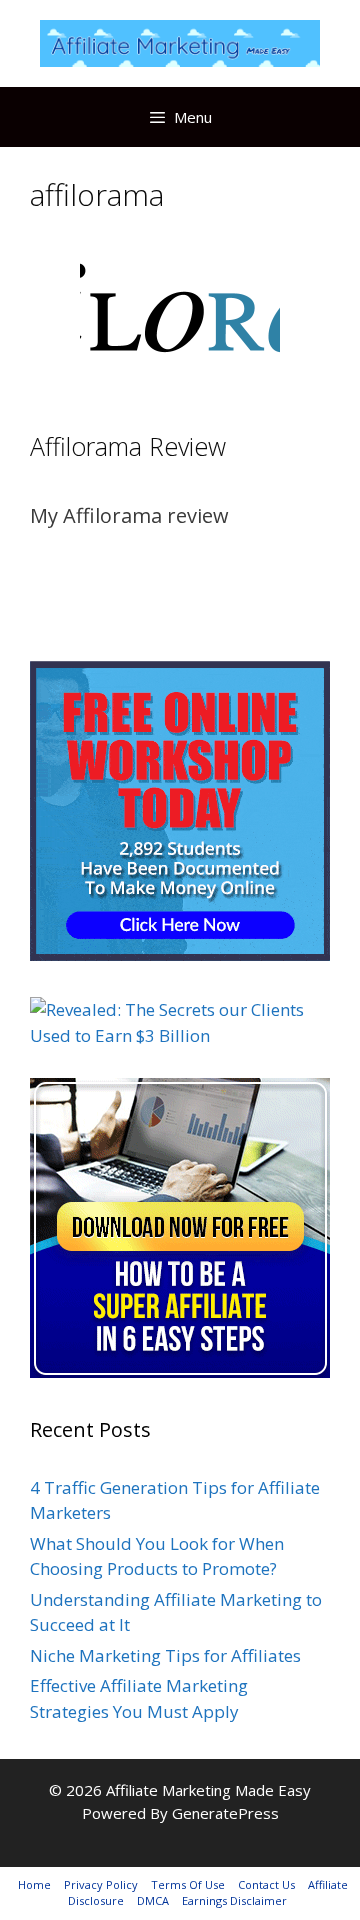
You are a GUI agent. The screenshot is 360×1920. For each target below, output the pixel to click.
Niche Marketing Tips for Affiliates (165, 1655)
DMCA (153, 1900)
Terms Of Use (188, 1884)
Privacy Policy (101, 1884)
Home (34, 1884)
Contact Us (266, 1884)
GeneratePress (225, 1813)
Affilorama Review (128, 446)
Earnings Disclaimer (234, 1900)
